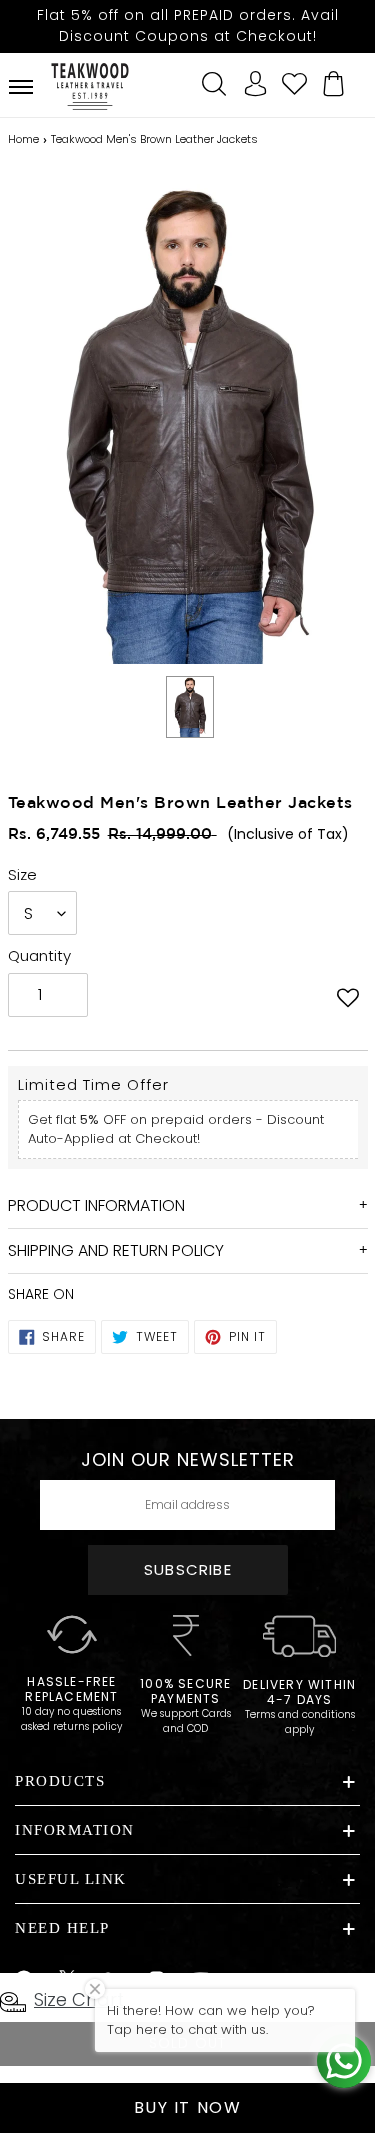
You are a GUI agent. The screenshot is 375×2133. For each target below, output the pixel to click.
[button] (348, 997)
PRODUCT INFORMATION (96, 1205)
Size (22, 874)
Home (23, 139)
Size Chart (79, 1999)
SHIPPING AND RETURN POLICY (116, 1250)
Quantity (39, 955)
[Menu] (21, 87)
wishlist (295, 81)
